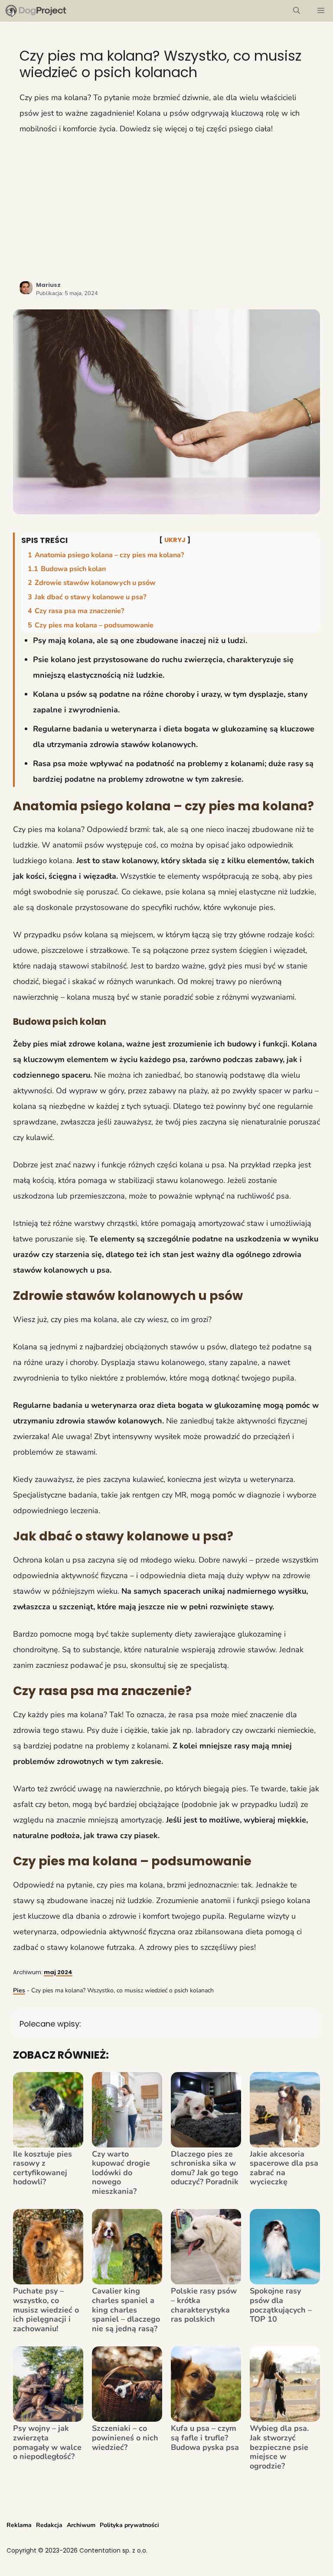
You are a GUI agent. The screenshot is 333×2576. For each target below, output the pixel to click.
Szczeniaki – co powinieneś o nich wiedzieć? (125, 2438)
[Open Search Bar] (297, 11)
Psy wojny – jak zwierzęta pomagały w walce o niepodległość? (47, 2443)
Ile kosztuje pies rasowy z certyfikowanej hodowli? (42, 2168)
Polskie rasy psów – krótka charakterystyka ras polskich (204, 2305)
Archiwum (81, 2525)
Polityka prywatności (129, 2525)
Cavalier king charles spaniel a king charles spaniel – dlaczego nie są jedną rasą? (126, 2310)
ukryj (175, 540)
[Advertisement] (166, 208)
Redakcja (49, 2525)
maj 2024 (58, 1972)
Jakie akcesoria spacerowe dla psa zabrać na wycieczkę (284, 2168)
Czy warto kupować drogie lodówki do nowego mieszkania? (121, 2173)
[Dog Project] (36, 11)
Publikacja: (67, 293)
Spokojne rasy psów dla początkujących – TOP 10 (281, 2305)
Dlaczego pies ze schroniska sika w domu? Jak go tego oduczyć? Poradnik (205, 2168)
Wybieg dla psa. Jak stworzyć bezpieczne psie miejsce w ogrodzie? (279, 2447)
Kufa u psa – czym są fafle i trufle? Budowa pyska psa (205, 2438)
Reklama (19, 2525)
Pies (19, 1990)
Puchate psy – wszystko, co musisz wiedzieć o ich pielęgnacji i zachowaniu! (46, 2310)
